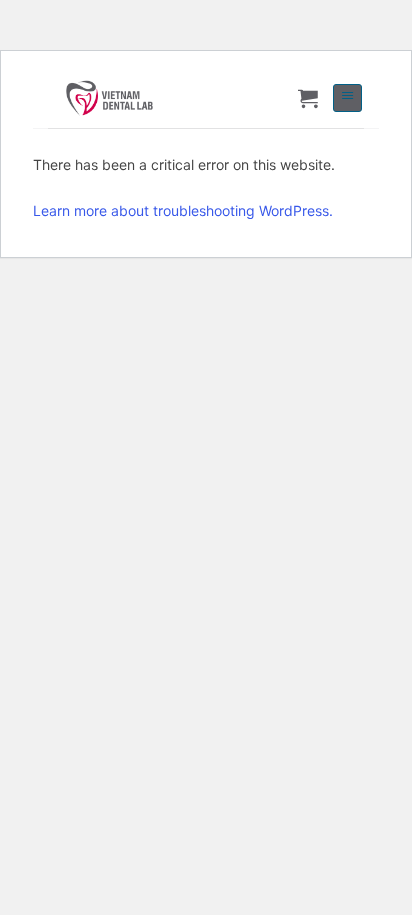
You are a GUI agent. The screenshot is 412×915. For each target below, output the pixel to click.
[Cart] (308, 98)
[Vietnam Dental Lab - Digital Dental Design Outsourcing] (134, 98)
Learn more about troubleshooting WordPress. (183, 210)
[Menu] (347, 98)
